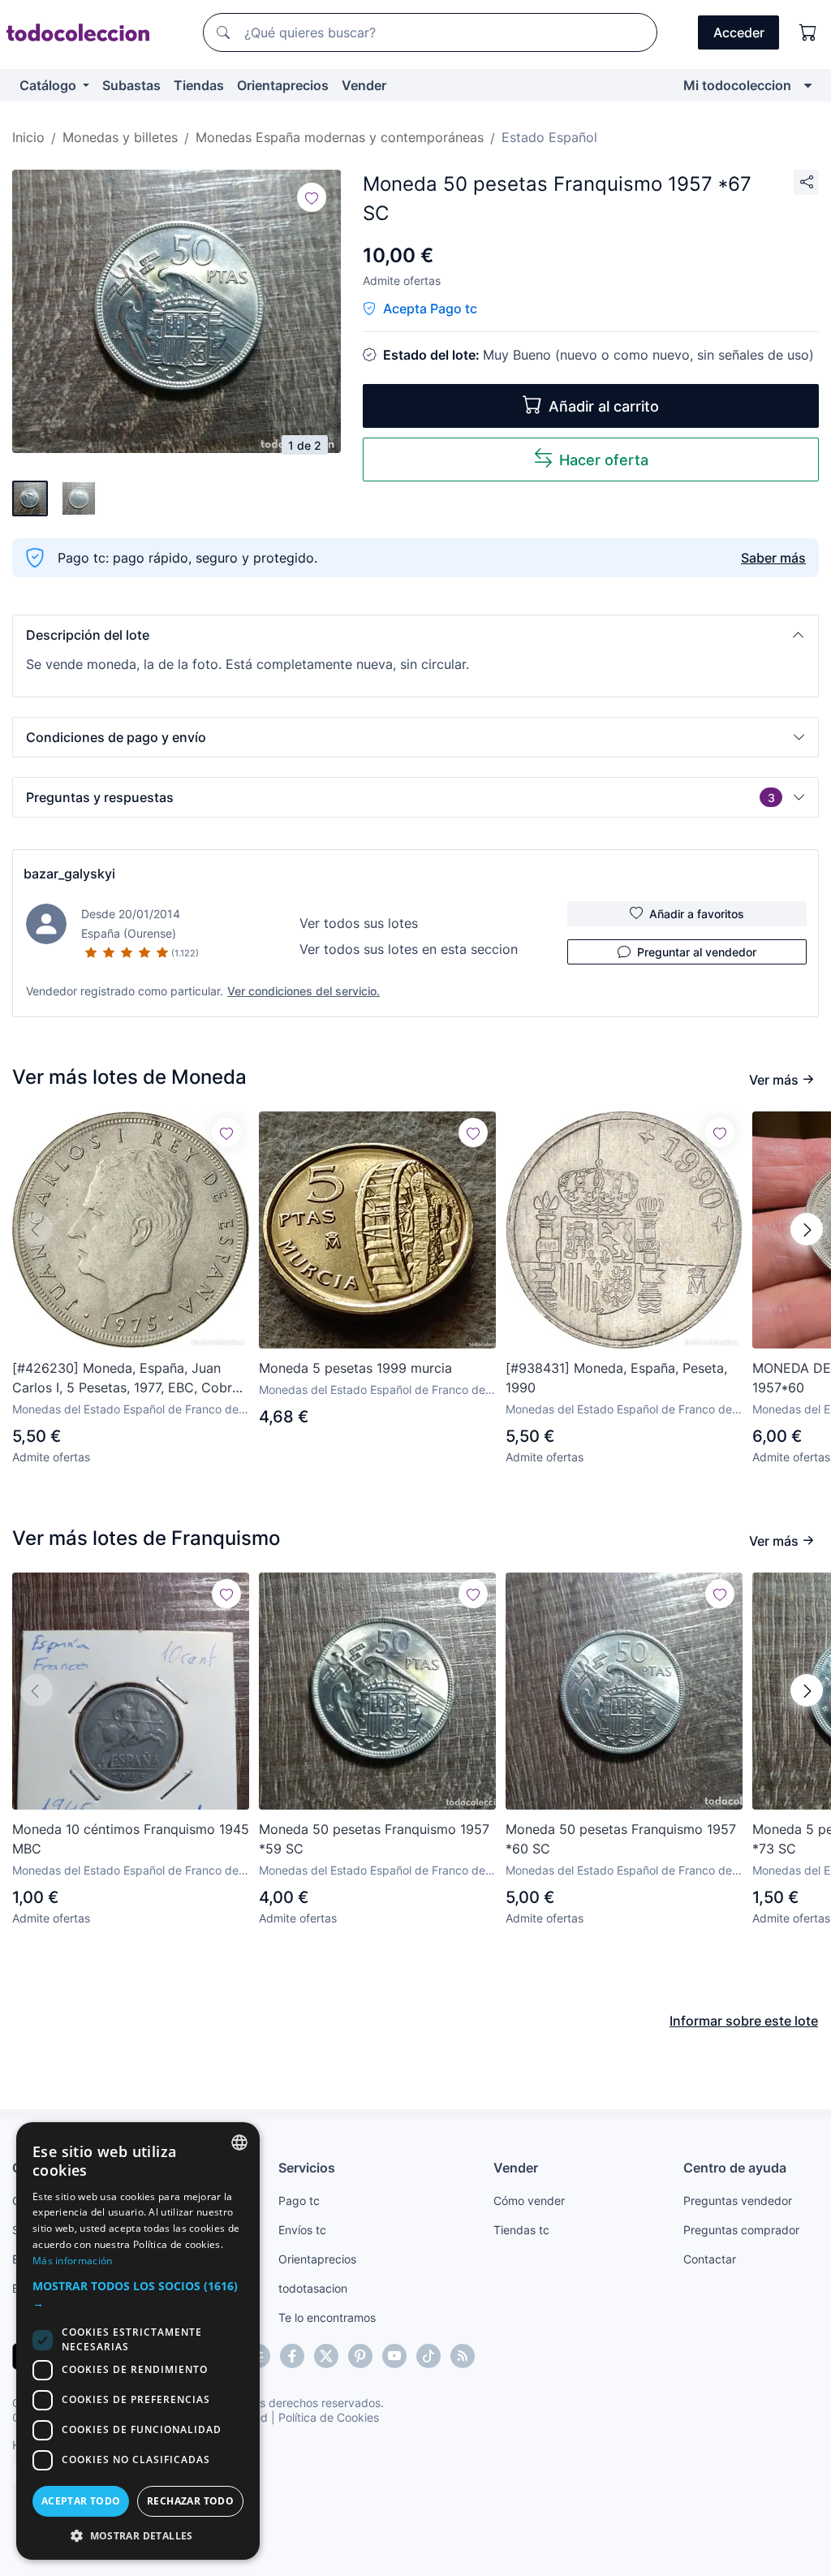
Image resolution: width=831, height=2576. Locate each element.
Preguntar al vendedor (697, 952)
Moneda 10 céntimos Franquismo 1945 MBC (131, 1839)
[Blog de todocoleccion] (463, 2356)
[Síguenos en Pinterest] (360, 2356)
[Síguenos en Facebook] (292, 2356)
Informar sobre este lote (744, 2021)
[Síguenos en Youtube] (394, 2356)
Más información (73, 2261)
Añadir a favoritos (697, 914)
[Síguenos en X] (326, 2356)
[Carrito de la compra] (808, 32)
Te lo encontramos (327, 2317)
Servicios (307, 2168)
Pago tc (299, 2201)
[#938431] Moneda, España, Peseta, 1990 (616, 1378)
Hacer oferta (604, 460)
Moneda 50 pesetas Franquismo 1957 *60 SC (621, 1839)
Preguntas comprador (741, 2230)
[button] (415, 635)
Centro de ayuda (735, 2168)
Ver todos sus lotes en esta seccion (409, 949)
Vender (364, 85)
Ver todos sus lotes (359, 923)
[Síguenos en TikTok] (428, 2356)
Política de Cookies (329, 2417)
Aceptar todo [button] (81, 2501)
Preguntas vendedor (738, 2201)
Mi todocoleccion (737, 85)
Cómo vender (529, 2201)
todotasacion (313, 2288)
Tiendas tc (521, 2230)
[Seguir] (312, 197)
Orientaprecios (283, 85)
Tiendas (199, 85)
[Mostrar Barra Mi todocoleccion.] (808, 85)
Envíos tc (302, 2230)
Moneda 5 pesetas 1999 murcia (355, 1368)
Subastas (131, 85)
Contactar (710, 2259)
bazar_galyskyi (69, 874)
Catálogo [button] (50, 85)
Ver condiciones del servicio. (304, 991)
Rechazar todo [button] (190, 2501)
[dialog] (138, 2341)
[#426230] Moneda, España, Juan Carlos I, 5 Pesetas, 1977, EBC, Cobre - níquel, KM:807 (131, 1379)
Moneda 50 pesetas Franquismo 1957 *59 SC (374, 1839)
